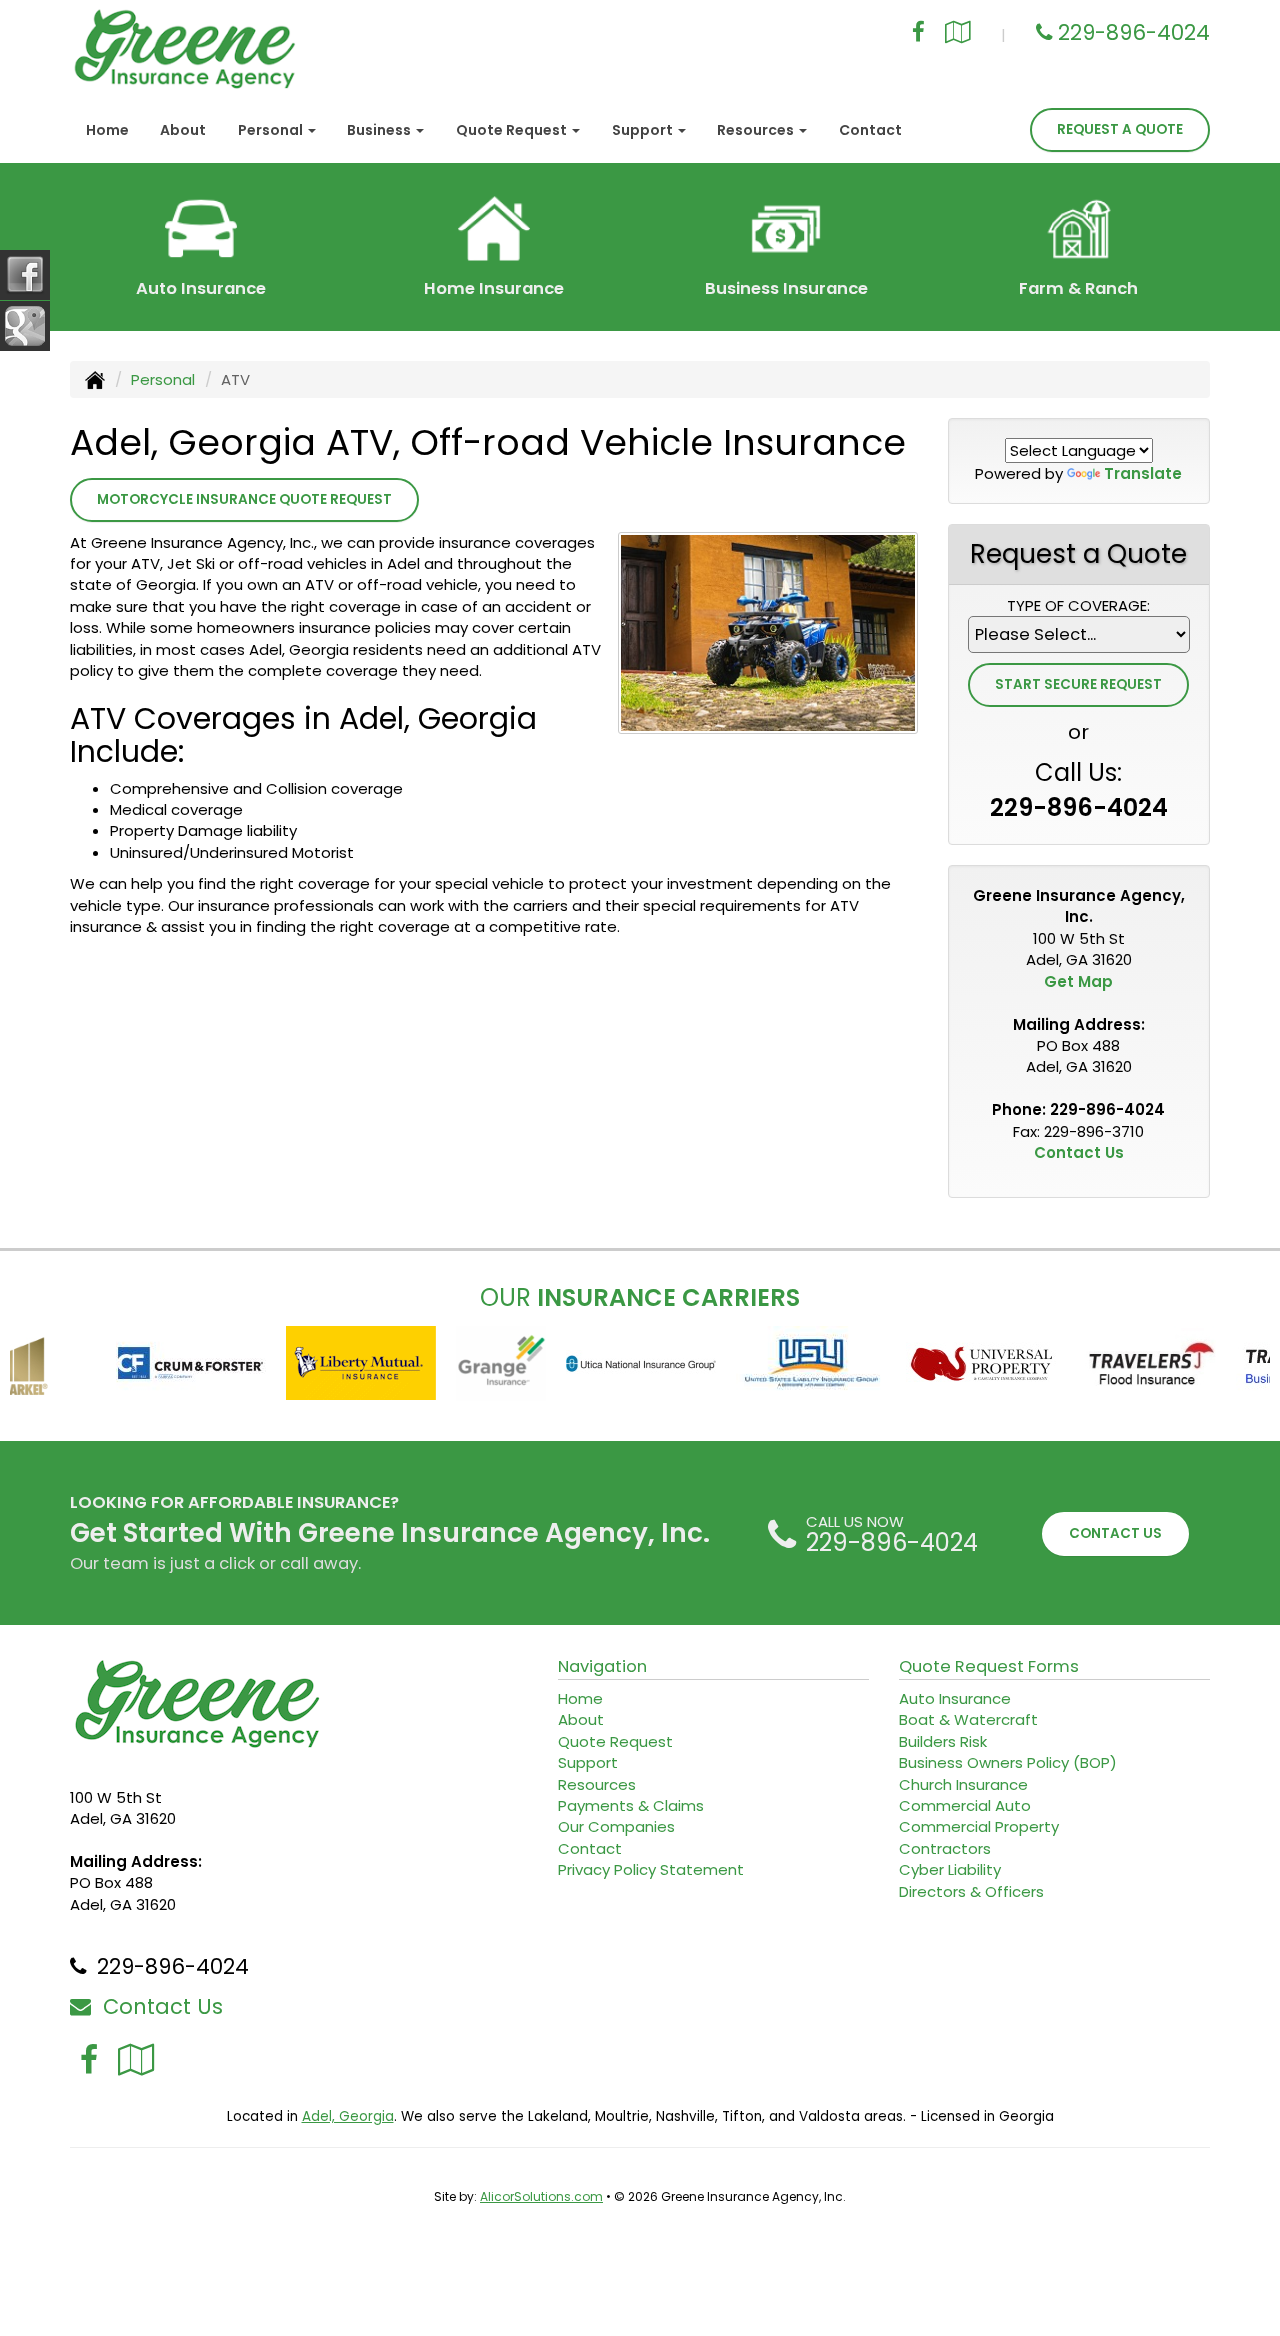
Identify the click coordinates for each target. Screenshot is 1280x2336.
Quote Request (615, 1741)
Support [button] (644, 130)
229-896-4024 (1134, 32)
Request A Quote (1120, 129)
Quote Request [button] (513, 130)
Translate (1143, 473)
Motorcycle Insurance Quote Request (244, 499)
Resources (597, 1784)
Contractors (945, 1848)
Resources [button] (757, 130)
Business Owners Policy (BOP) (1008, 1762)
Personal (163, 379)
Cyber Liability (950, 1869)
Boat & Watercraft (968, 1719)
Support (588, 1762)
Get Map (1078, 981)
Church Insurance (963, 1784)
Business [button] (380, 130)
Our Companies (616, 1826)
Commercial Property (979, 1826)
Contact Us (1079, 1152)
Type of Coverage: (1078, 605)
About (183, 130)
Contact (870, 130)
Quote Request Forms (989, 1666)
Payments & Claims (631, 1805)
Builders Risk (943, 1741)
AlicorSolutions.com (541, 2196)
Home (107, 130)
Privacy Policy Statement (651, 1869)
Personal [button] (272, 130)
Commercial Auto (965, 1805)
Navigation (602, 1666)
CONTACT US (1115, 1533)
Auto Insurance (955, 1698)
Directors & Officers (971, 1891)
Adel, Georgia (348, 2116)
